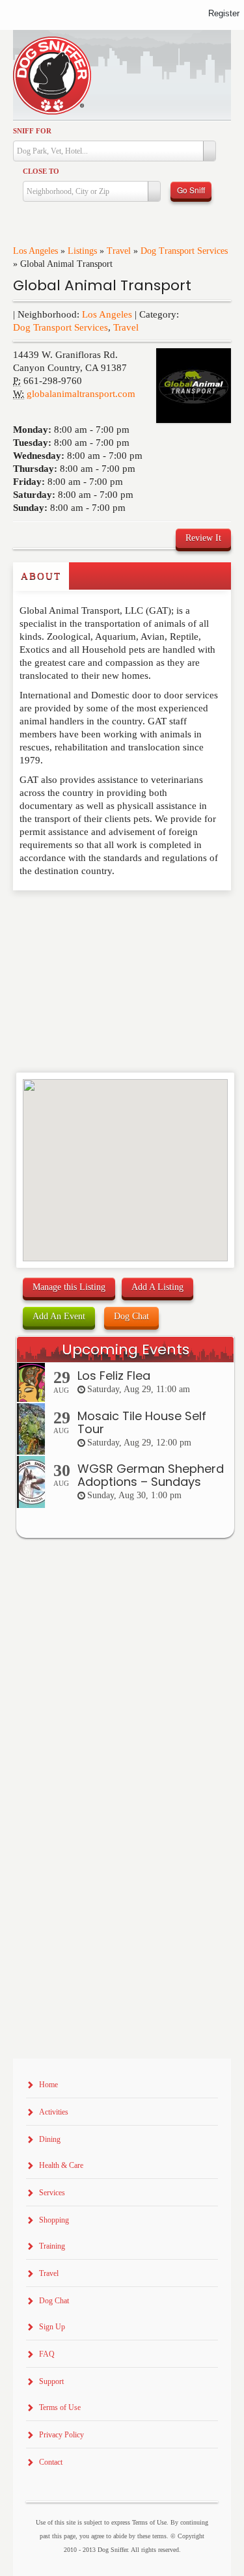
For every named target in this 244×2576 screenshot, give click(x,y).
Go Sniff (191, 190)
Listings (82, 251)
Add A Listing (157, 1287)
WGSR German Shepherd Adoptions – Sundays (151, 1475)
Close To (41, 171)
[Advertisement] (89, 916)
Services (52, 2193)
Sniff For (32, 131)
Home (48, 2085)
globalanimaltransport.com (81, 394)
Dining (50, 2139)
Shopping (54, 2220)
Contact (51, 2462)
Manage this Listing (69, 1287)
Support (51, 2381)
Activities (54, 2112)
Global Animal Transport (102, 285)
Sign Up (52, 2327)
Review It (203, 538)
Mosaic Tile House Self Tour (142, 1422)
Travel (119, 251)
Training (52, 2246)
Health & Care (61, 2165)
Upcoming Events (126, 1350)
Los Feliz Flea (114, 1376)
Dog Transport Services (184, 251)
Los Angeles (35, 251)
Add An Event (59, 1316)
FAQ (47, 2354)
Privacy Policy (61, 2435)
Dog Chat (131, 1316)
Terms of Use (60, 2407)
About (41, 576)
